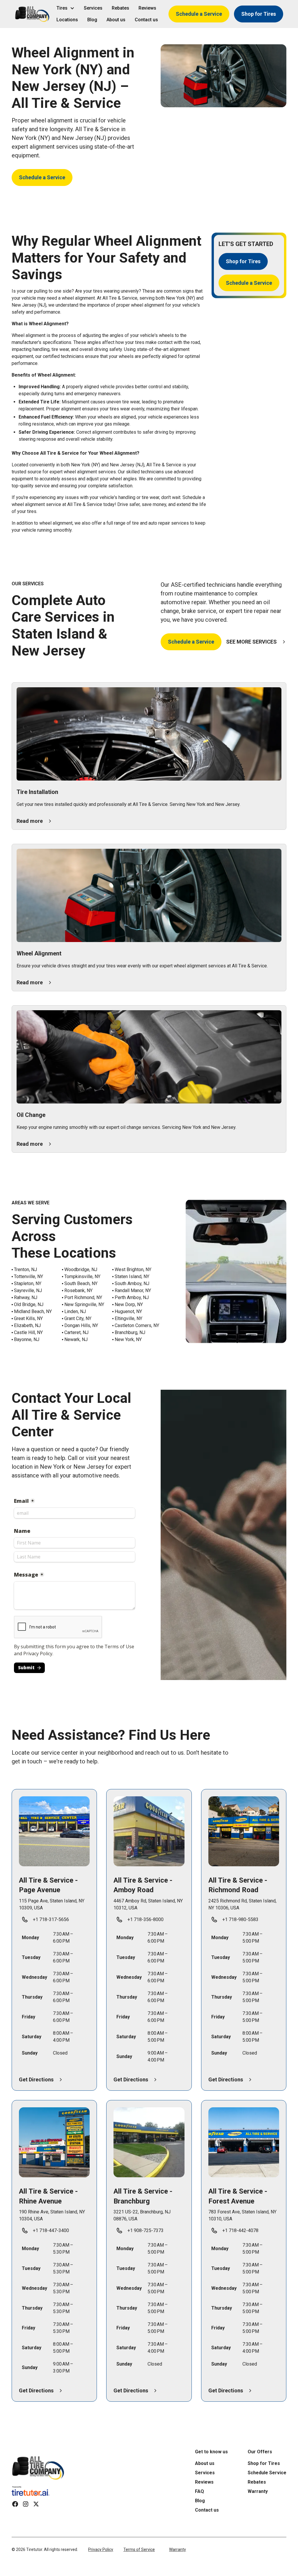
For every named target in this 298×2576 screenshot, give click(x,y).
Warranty (178, 2549)
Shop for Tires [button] (259, 14)
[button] (32, 14)
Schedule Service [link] (267, 2473)
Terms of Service (139, 2549)
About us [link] (116, 20)
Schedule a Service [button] (199, 14)
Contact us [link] (146, 20)
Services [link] (93, 8)
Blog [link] (92, 20)
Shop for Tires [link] (264, 2463)
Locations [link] (67, 20)
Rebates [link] (120, 8)
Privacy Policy (101, 2549)
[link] (38, 2468)
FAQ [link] (199, 2491)
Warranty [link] (258, 2491)
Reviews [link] (147, 8)
